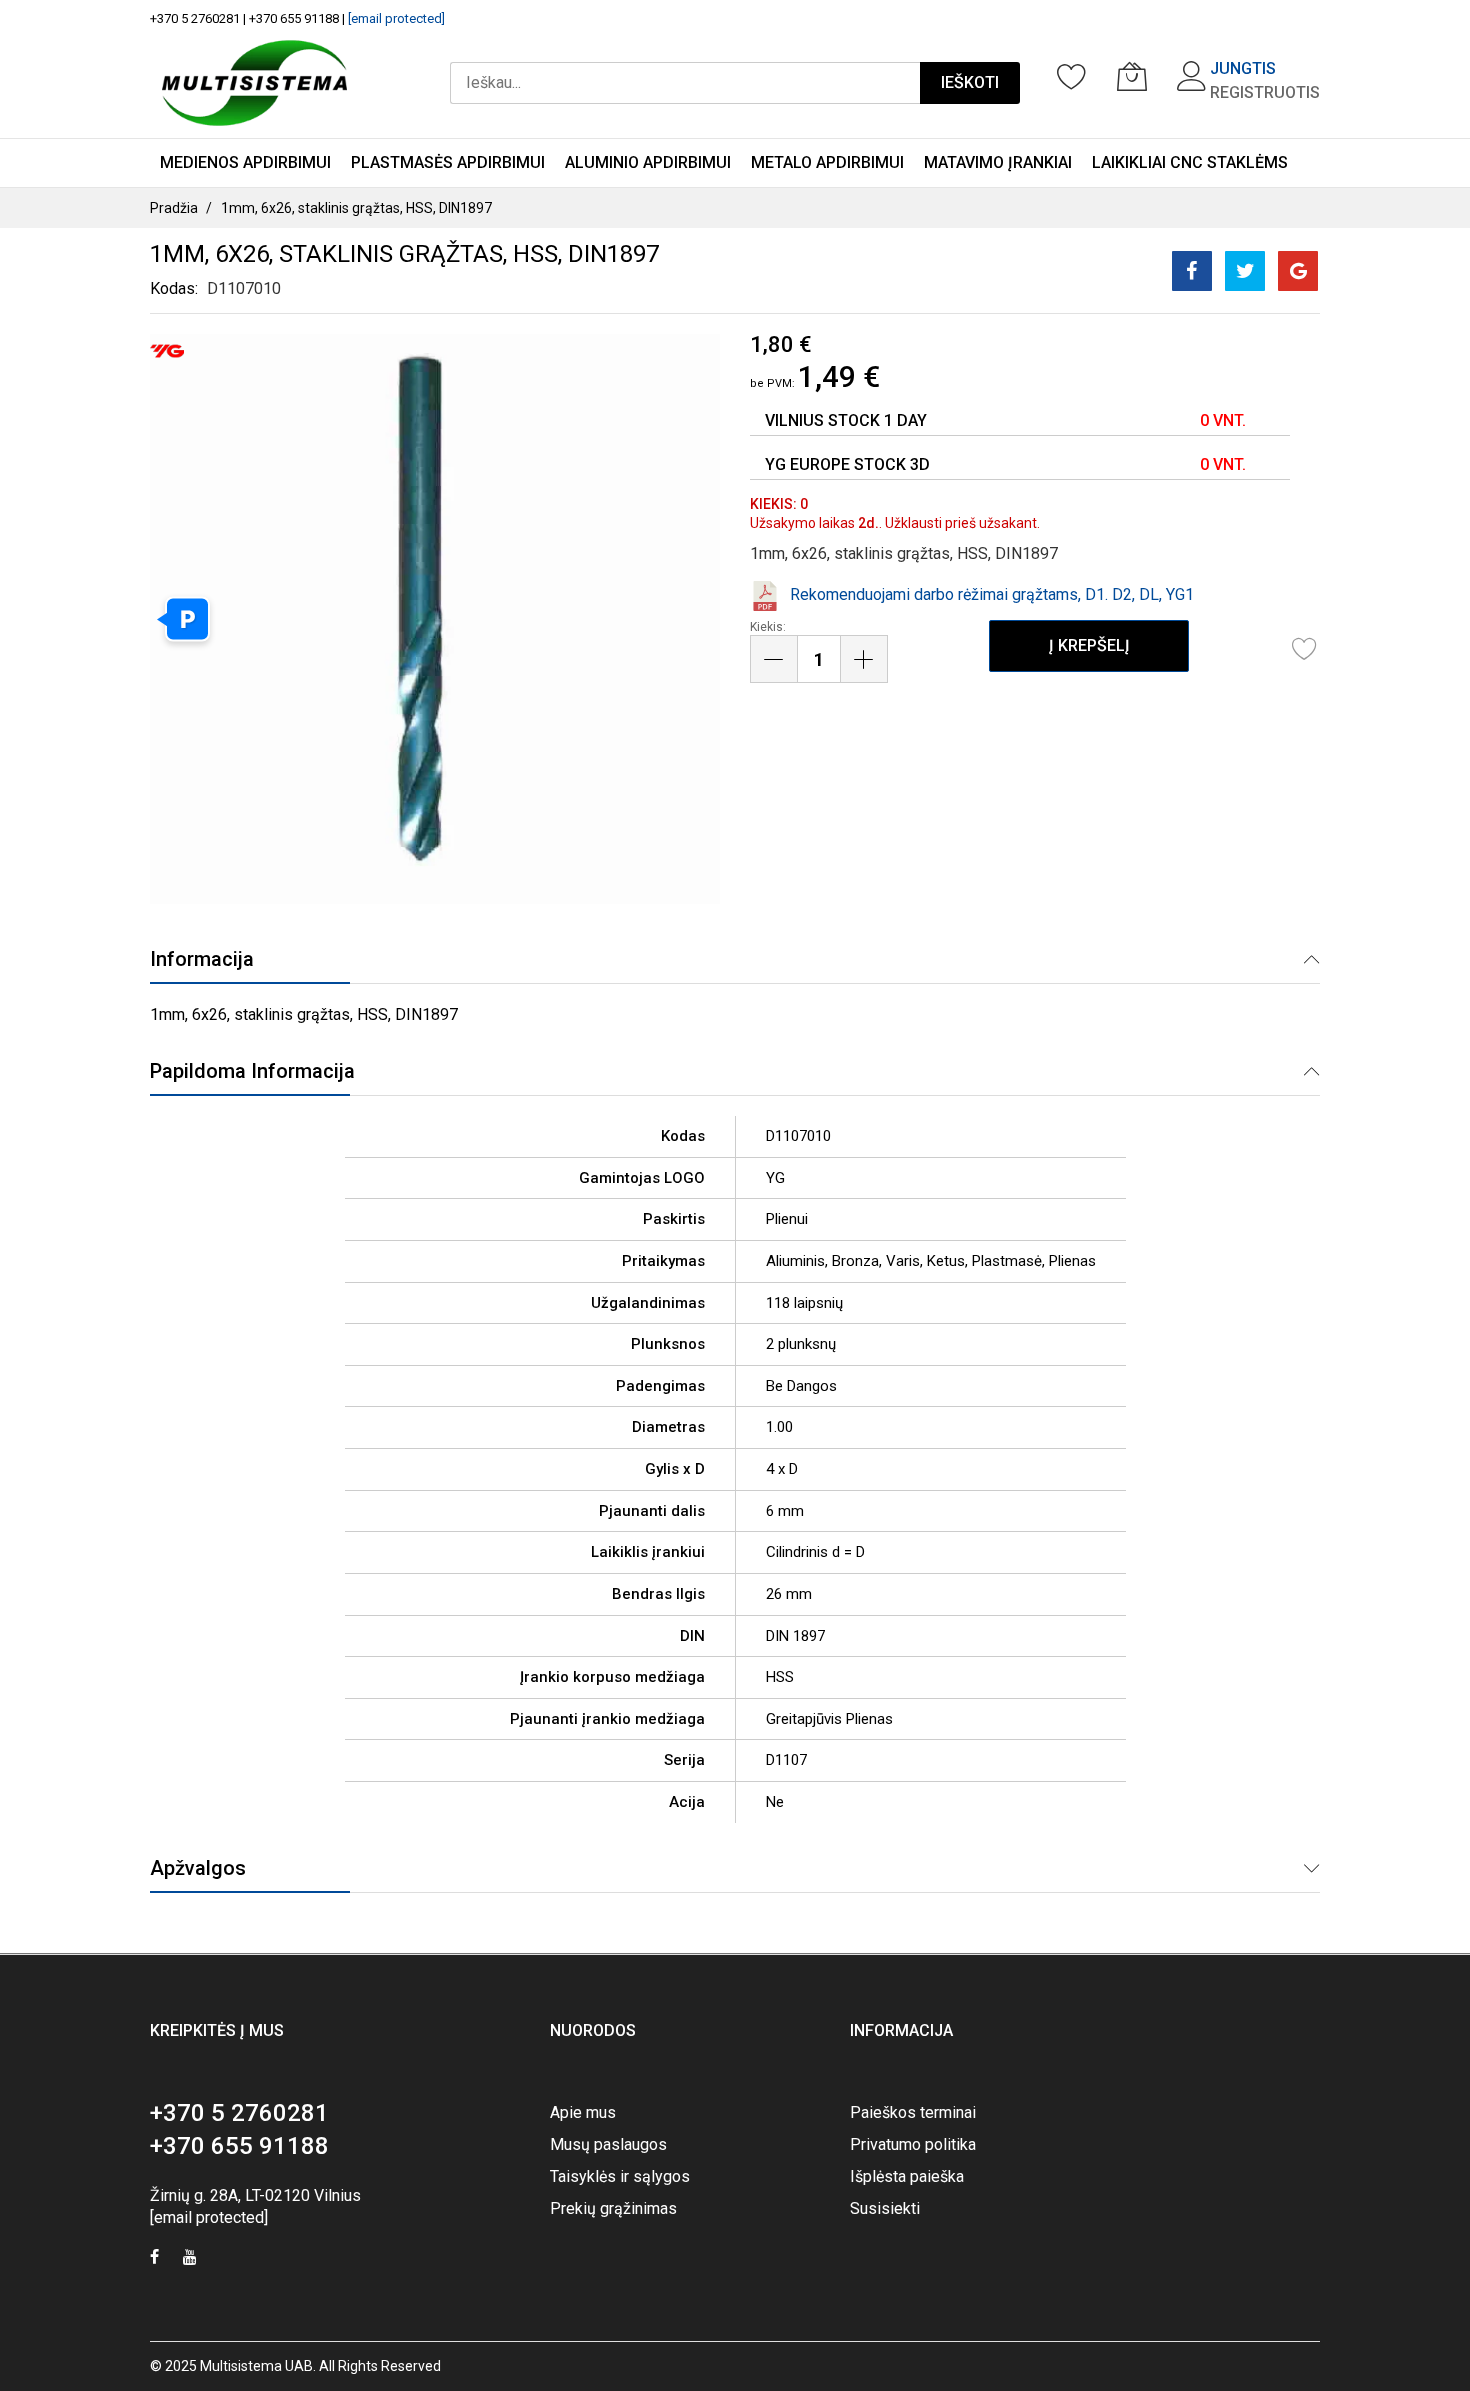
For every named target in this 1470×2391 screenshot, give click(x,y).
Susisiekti (885, 2208)
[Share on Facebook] (1192, 271)
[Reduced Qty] (774, 659)
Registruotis (1265, 92)
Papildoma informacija (252, 1071)
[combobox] (685, 83)
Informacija (202, 959)
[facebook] (154, 2259)
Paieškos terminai (913, 2112)
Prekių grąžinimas (613, 2208)
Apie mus (583, 2112)
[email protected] (396, 18)
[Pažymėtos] (1072, 76)
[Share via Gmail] (1298, 271)
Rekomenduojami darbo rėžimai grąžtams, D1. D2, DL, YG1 (992, 594)
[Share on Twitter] (1245, 271)
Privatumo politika (913, 2144)
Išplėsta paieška (907, 2176)
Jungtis (1243, 68)
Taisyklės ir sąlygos (620, 2176)
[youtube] (190, 2259)
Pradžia (174, 208)
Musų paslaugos (608, 2144)
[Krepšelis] (1132, 76)
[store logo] (254, 83)
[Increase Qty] (864, 659)
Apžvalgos (198, 1868)
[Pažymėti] (1305, 648)
